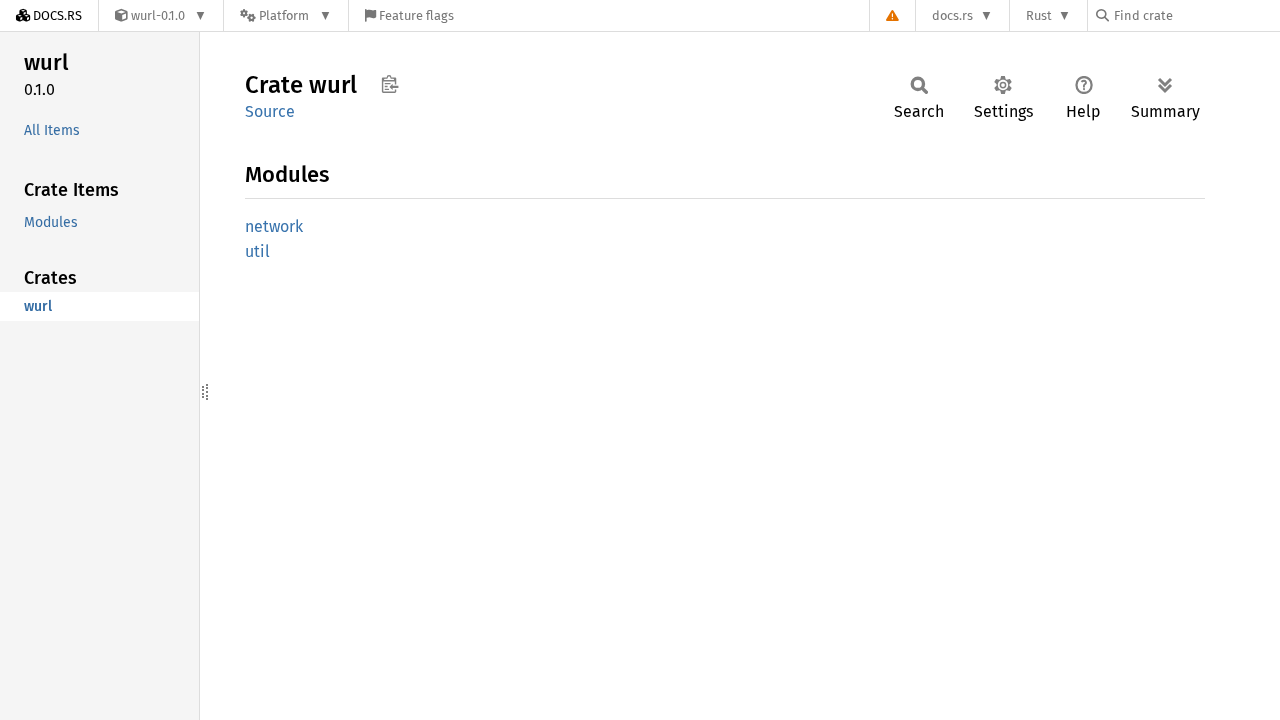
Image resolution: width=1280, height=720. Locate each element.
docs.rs (952, 15)
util (257, 251)
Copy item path (389, 84)
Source (270, 111)
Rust (1039, 15)
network (274, 226)
